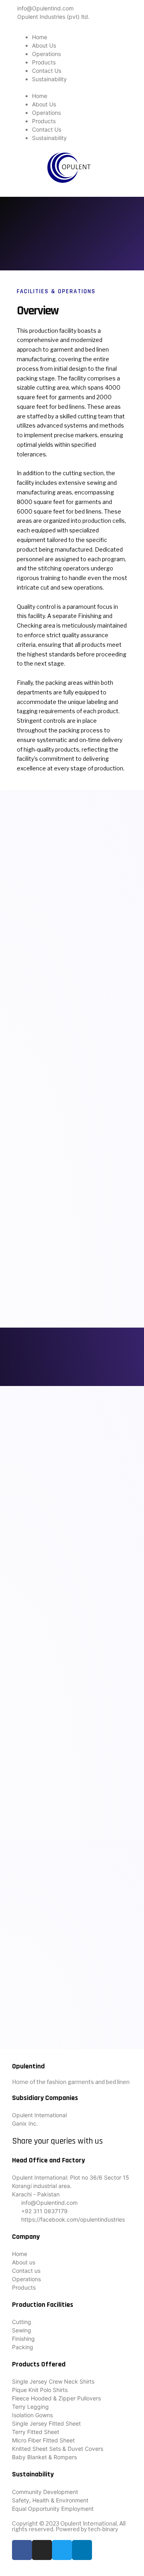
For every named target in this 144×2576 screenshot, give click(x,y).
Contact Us (47, 71)
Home (40, 37)
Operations (46, 54)
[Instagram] (42, 2550)
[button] (72, 87)
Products (44, 62)
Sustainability (49, 79)
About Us (44, 45)
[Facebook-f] (22, 2550)
